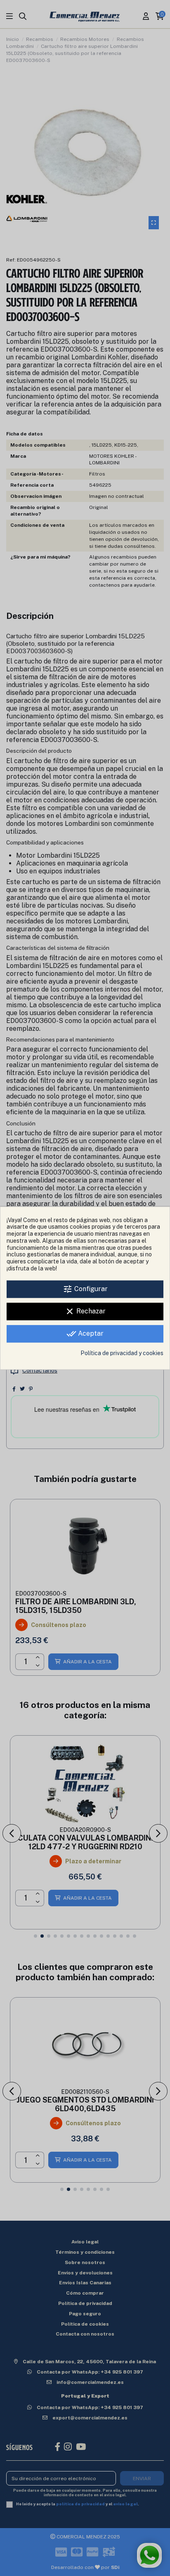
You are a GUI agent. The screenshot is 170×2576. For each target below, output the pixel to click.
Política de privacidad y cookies (122, 1353)
